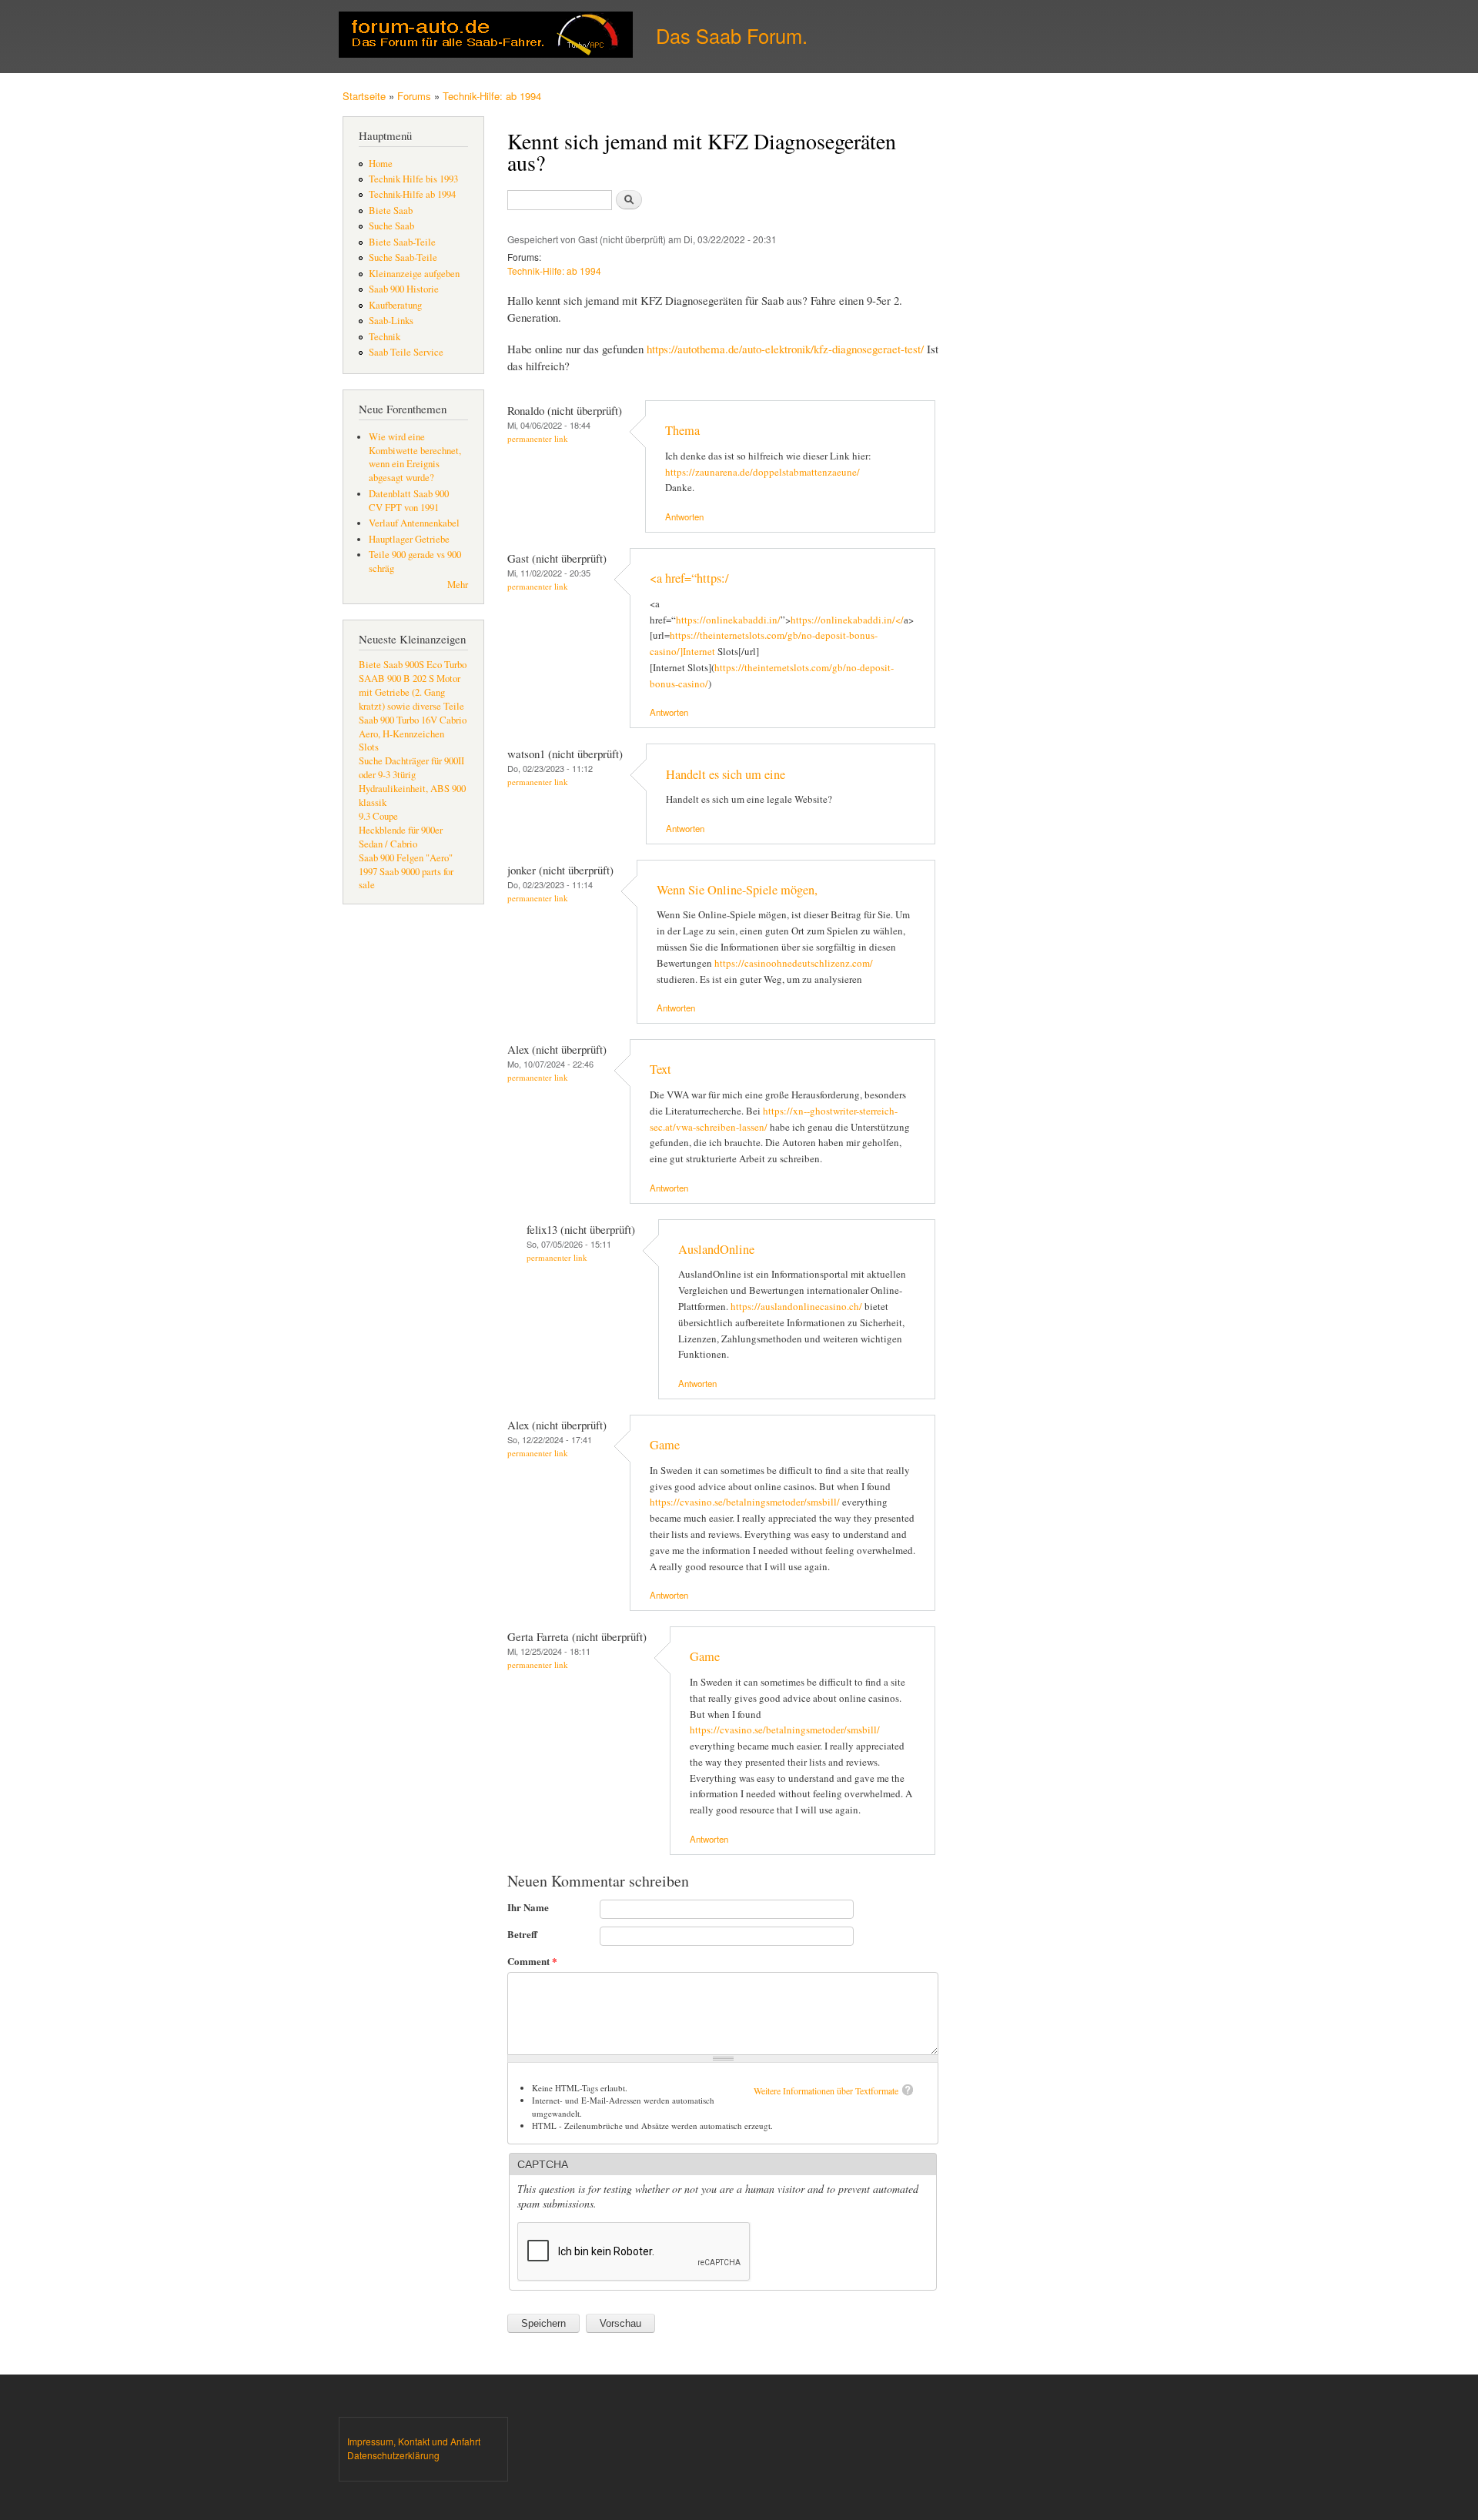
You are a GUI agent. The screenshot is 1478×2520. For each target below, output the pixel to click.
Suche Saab (391, 226)
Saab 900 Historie (404, 289)
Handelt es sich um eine (726, 774)
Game (665, 1445)
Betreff (522, 1934)
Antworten (684, 516)
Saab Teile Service (406, 352)
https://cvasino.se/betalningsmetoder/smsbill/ (745, 1502)
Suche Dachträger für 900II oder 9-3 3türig (411, 768)
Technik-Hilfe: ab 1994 (492, 96)
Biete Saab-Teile (402, 242)
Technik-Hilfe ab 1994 (412, 194)
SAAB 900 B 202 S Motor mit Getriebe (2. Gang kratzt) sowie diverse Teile (411, 692)
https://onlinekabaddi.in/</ (847, 620)
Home (381, 164)
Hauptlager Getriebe (409, 539)
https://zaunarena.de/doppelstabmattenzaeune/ (762, 472)
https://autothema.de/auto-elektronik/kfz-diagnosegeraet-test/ (785, 349)
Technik (385, 337)
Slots (369, 747)
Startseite (364, 96)
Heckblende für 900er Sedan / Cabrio (401, 837)
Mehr (458, 585)
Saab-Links (391, 321)
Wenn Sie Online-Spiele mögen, (737, 890)
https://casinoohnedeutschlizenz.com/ (794, 963)
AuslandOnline (716, 1249)
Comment (532, 1961)
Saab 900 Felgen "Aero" (406, 858)
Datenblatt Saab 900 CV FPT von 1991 (409, 501)
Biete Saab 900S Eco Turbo (413, 665)
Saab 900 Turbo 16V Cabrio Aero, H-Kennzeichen (413, 727)
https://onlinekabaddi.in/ (728, 620)
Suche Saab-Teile (403, 257)
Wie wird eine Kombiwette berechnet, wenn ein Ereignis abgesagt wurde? (415, 458)
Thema (682, 430)
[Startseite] (488, 37)
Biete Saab (391, 211)
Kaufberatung (395, 305)
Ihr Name (528, 1907)
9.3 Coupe (378, 816)
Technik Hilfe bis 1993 (413, 179)
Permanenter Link (538, 438)
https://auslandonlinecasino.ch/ (796, 1306)
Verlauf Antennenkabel (414, 523)
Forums (414, 96)
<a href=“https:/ (689, 578)
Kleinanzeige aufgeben (414, 274)
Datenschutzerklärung (393, 2455)
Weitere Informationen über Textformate (826, 2091)
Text (660, 1069)
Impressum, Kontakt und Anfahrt (414, 2441)
